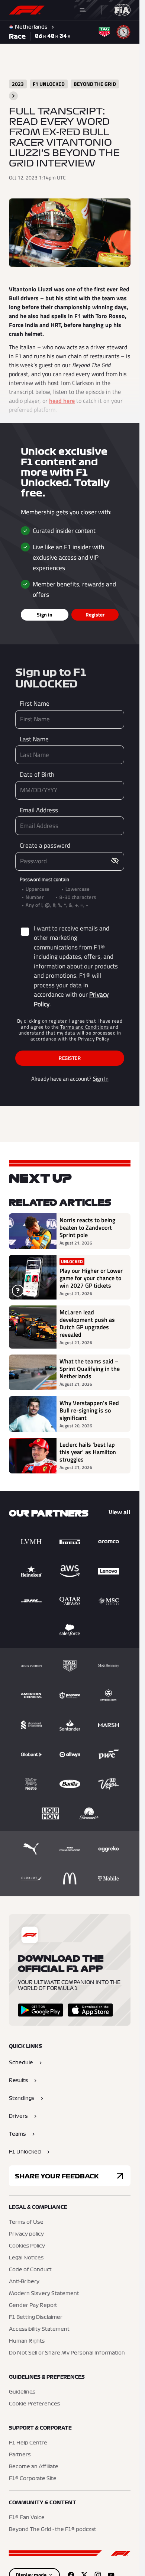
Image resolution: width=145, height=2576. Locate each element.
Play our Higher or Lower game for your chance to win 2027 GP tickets (91, 1278)
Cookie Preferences (34, 2404)
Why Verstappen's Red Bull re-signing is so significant (89, 1410)
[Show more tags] (13, 96)
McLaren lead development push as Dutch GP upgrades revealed (87, 1323)
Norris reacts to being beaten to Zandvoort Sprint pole (87, 1227)
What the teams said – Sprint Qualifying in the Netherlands (90, 1369)
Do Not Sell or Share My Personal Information (67, 2353)
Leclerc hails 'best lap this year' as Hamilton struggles (88, 1452)
